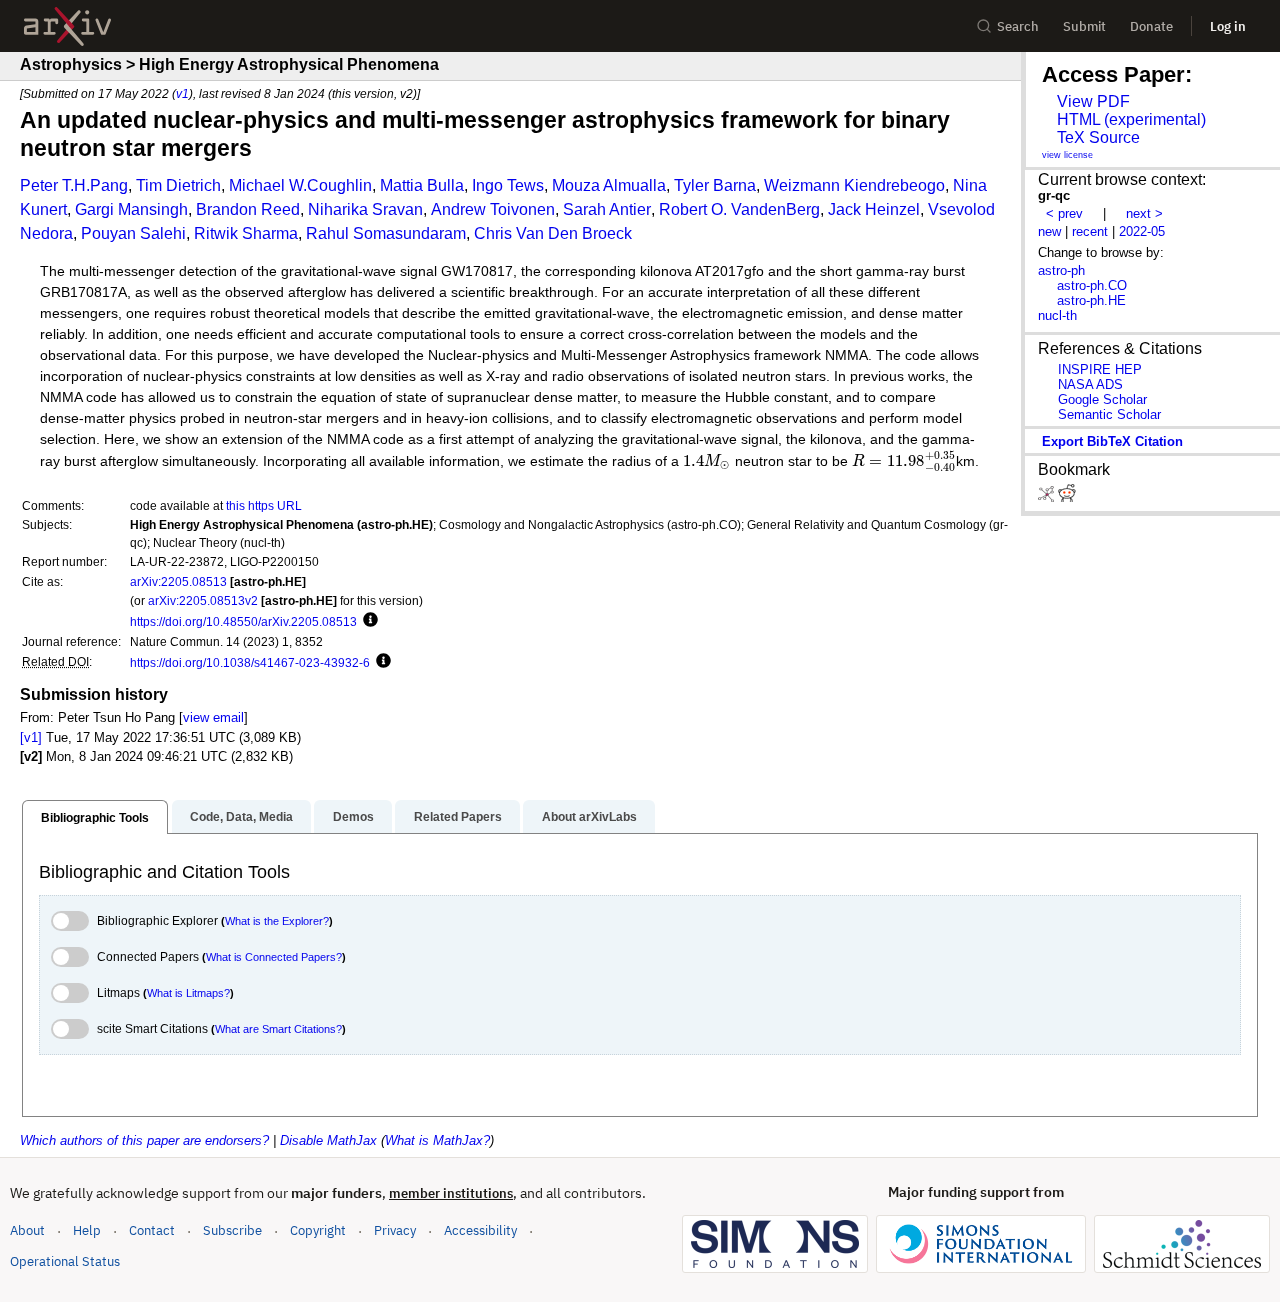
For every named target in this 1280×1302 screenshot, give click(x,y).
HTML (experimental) (1131, 119)
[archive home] (67, 26)
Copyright (318, 1230)
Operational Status (65, 1261)
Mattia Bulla (422, 185)
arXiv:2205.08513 (178, 581)
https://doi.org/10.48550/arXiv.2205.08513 (243, 621)
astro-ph (1061, 270)
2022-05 (1142, 231)
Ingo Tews (508, 185)
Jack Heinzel (874, 209)
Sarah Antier (607, 209)
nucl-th (1057, 315)
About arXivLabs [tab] (589, 817)
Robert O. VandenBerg (739, 209)
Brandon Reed (248, 209)
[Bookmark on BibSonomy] (1048, 497)
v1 (182, 93)
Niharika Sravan (365, 209)
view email (213, 717)
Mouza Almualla (609, 185)
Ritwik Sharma (246, 233)
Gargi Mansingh (131, 209)
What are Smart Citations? (278, 1029)
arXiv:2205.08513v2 (203, 600)
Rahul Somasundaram (386, 233)
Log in (1228, 26)
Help (87, 1230)
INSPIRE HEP (1100, 369)
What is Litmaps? (188, 993)
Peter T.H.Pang (74, 185)
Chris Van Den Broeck (553, 233)
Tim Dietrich (178, 185)
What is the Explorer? (277, 921)
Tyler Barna (715, 185)
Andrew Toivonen (493, 209)
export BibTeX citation (1112, 441)
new (1049, 231)
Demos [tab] (353, 817)
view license (1067, 155)
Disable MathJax (328, 1140)
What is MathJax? (437, 1140)
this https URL (264, 505)
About (27, 1230)
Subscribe (232, 1230)
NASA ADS (1090, 384)
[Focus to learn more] (367, 621)
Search (1018, 26)
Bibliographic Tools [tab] (95, 818)
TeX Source (1098, 137)
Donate (1151, 26)
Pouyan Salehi (133, 233)
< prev (1064, 213)
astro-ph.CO (1092, 285)
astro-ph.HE (1091, 300)
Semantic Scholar (1109, 414)
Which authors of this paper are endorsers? (144, 1140)
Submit (1084, 26)
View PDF (1093, 101)
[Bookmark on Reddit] (1067, 497)
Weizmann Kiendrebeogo (854, 185)
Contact (152, 1230)
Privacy (395, 1230)
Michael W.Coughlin (300, 185)
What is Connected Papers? (274, 957)
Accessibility (480, 1230)
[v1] (31, 737)
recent (1090, 231)
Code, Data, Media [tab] (241, 817)
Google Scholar (1102, 399)
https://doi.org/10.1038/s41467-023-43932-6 (250, 662)
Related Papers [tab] (458, 817)
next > (1144, 213)
